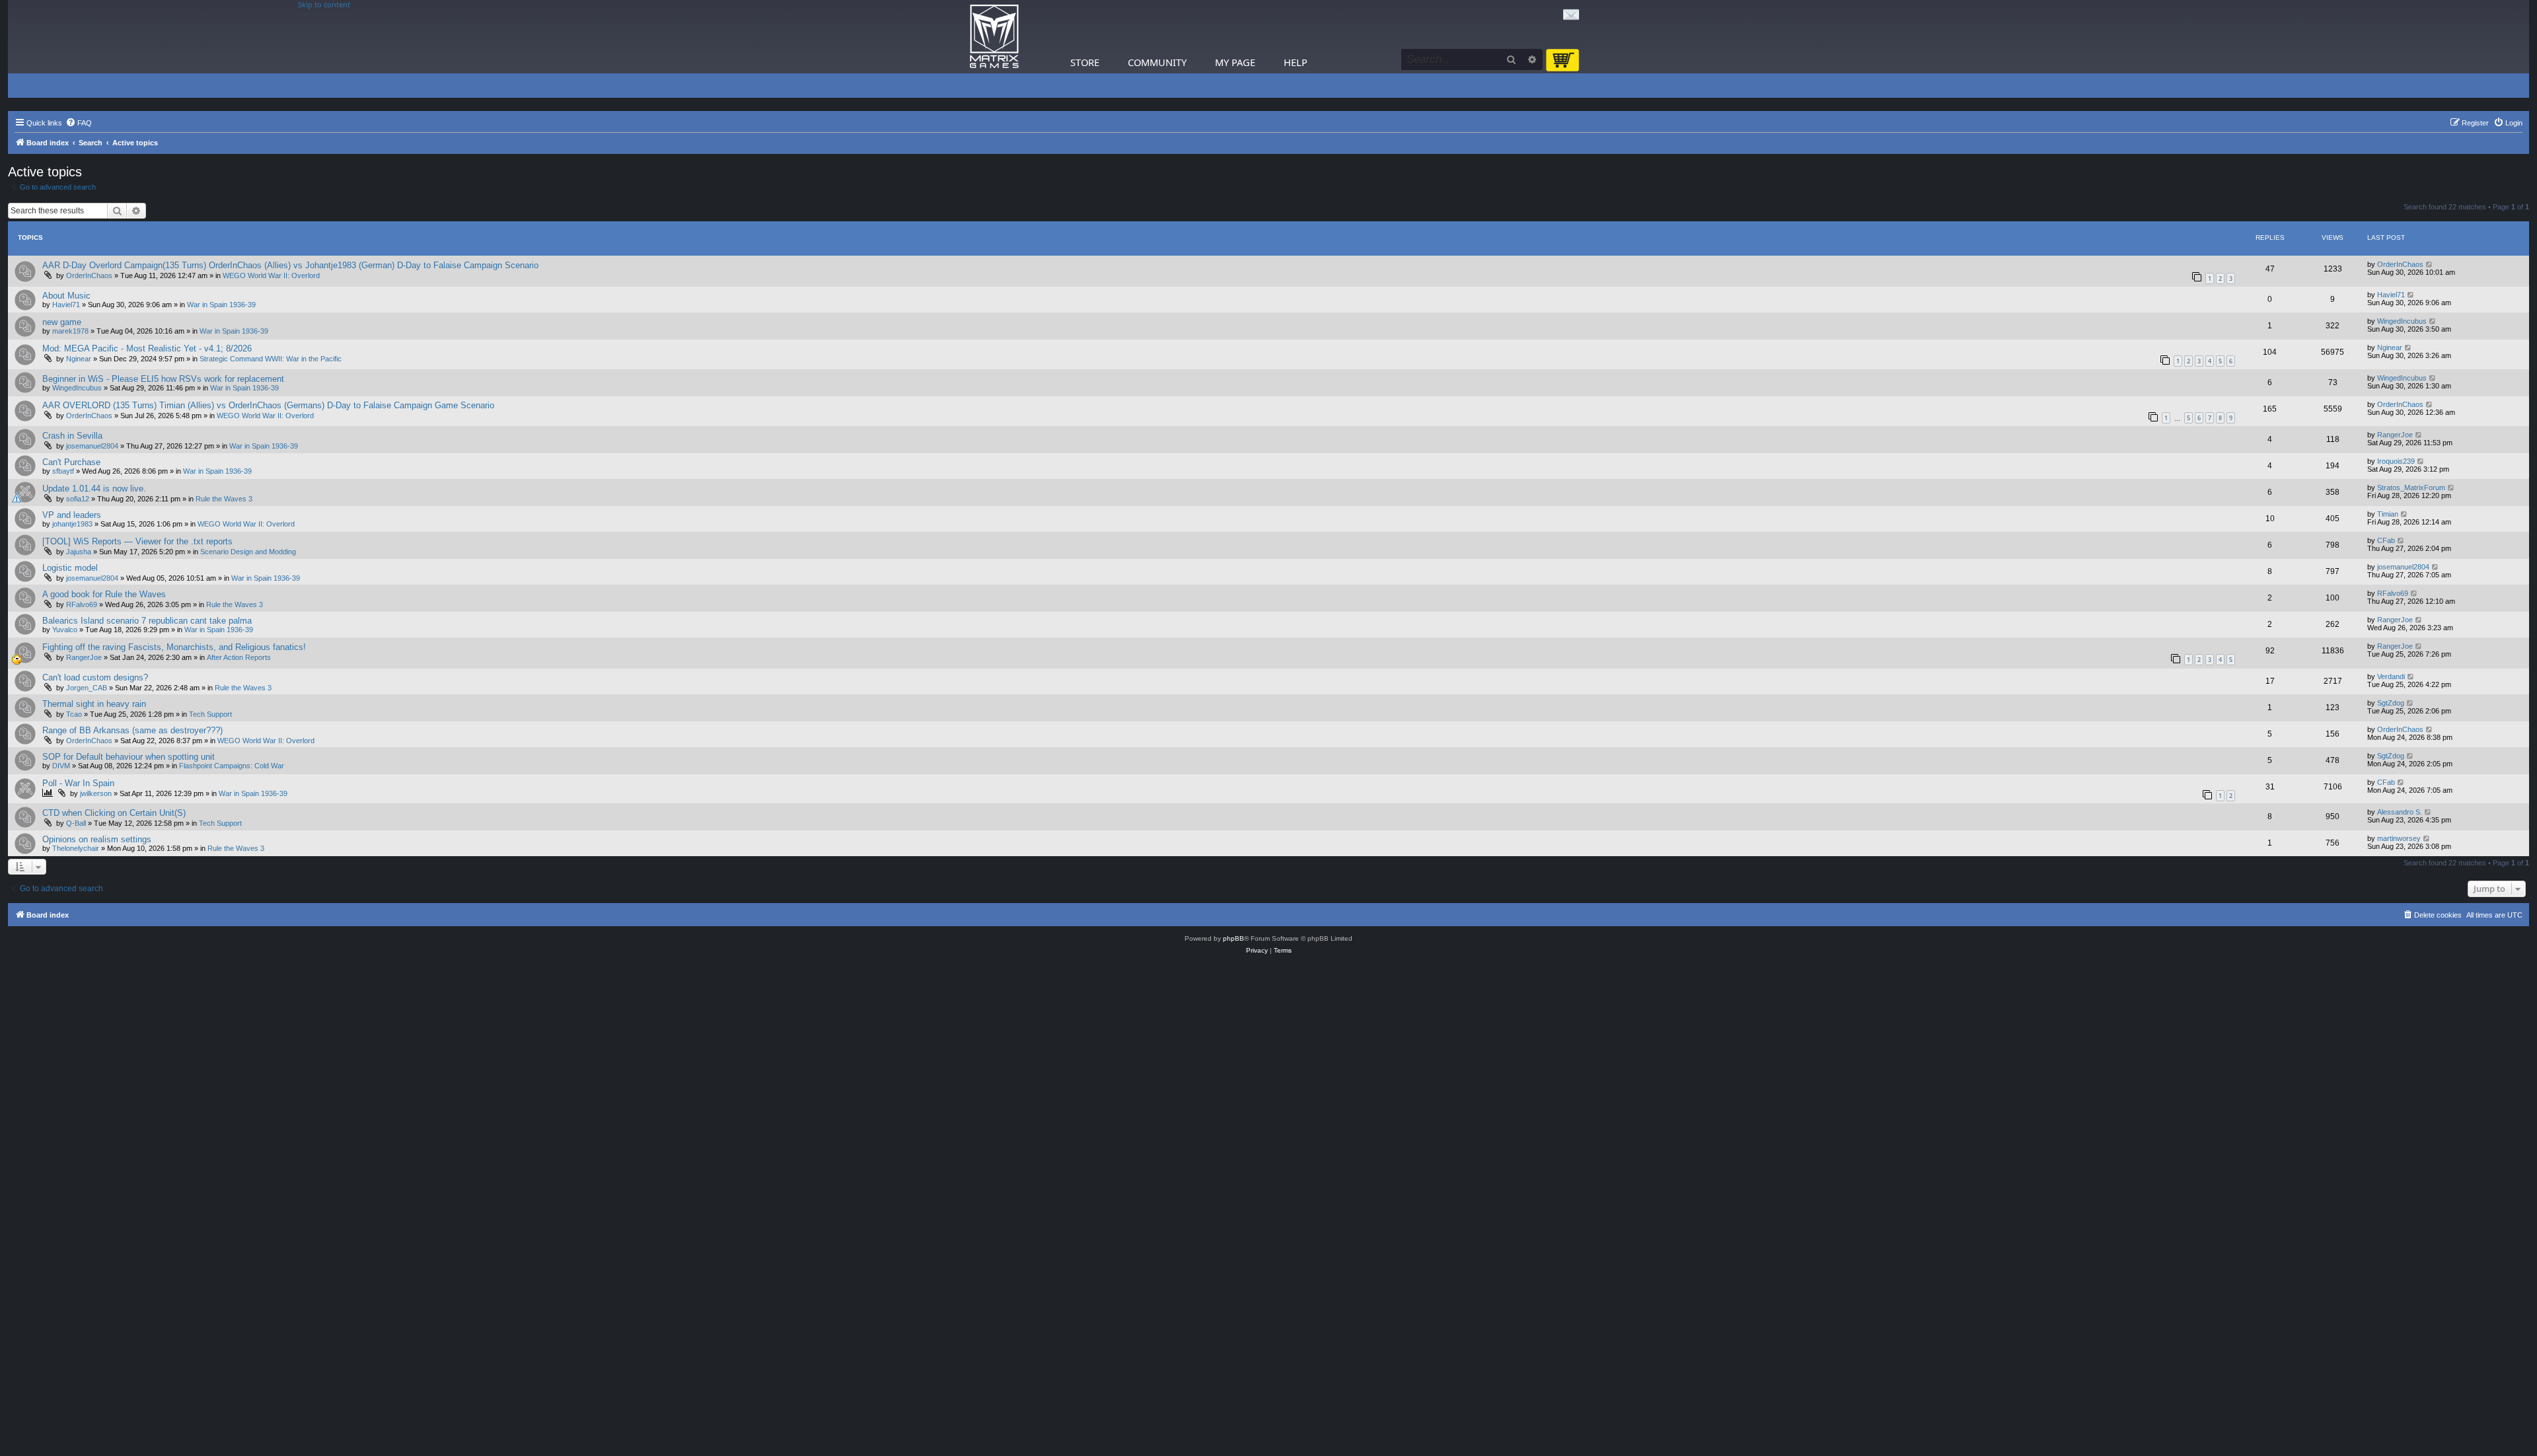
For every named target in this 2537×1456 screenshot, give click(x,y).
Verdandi (2391, 676)
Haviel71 (66, 305)
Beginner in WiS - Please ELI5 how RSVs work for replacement (163, 379)
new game (62, 322)
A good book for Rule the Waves (104, 594)
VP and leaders (72, 515)
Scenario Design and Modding (248, 552)
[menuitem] (79, 123)
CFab (2386, 540)
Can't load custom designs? (95, 677)
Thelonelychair (76, 848)
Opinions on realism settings (97, 839)
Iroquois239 (2396, 461)
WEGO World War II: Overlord (271, 275)
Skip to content (324, 5)
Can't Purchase (71, 462)
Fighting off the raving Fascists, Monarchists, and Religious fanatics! (174, 647)
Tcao (74, 714)
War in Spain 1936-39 (221, 305)
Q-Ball (76, 823)
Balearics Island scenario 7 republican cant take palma (147, 621)
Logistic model (70, 568)
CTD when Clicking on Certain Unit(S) (114, 813)
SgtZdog (2391, 703)
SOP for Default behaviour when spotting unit (129, 757)
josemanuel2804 (92, 446)
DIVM (61, 766)
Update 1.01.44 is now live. (94, 489)
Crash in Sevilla (72, 436)
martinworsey (2399, 838)
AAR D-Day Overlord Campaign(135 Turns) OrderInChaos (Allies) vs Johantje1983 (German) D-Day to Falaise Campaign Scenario (290, 265)
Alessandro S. (2400, 812)
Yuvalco (65, 630)
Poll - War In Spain (78, 783)
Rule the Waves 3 (224, 499)
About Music (66, 296)
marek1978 (70, 331)
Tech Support (210, 714)
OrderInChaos (89, 275)
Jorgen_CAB (87, 688)
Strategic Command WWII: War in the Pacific (271, 359)
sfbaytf (63, 471)
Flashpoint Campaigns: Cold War (232, 766)
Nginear (79, 359)
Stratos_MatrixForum (2411, 488)
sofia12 (78, 499)
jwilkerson (96, 793)
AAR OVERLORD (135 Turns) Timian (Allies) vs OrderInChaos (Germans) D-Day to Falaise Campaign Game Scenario (268, 405)
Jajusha (79, 552)
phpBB (1233, 938)
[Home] (994, 37)
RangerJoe (2395, 435)
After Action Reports (239, 657)
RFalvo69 (82, 604)
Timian (2388, 514)
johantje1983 (72, 524)
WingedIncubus (2402, 321)
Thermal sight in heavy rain (94, 704)
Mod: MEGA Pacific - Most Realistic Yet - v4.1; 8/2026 (147, 348)
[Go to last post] (2430, 264)
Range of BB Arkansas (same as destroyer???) (132, 730)
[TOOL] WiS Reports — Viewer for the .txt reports (137, 541)
